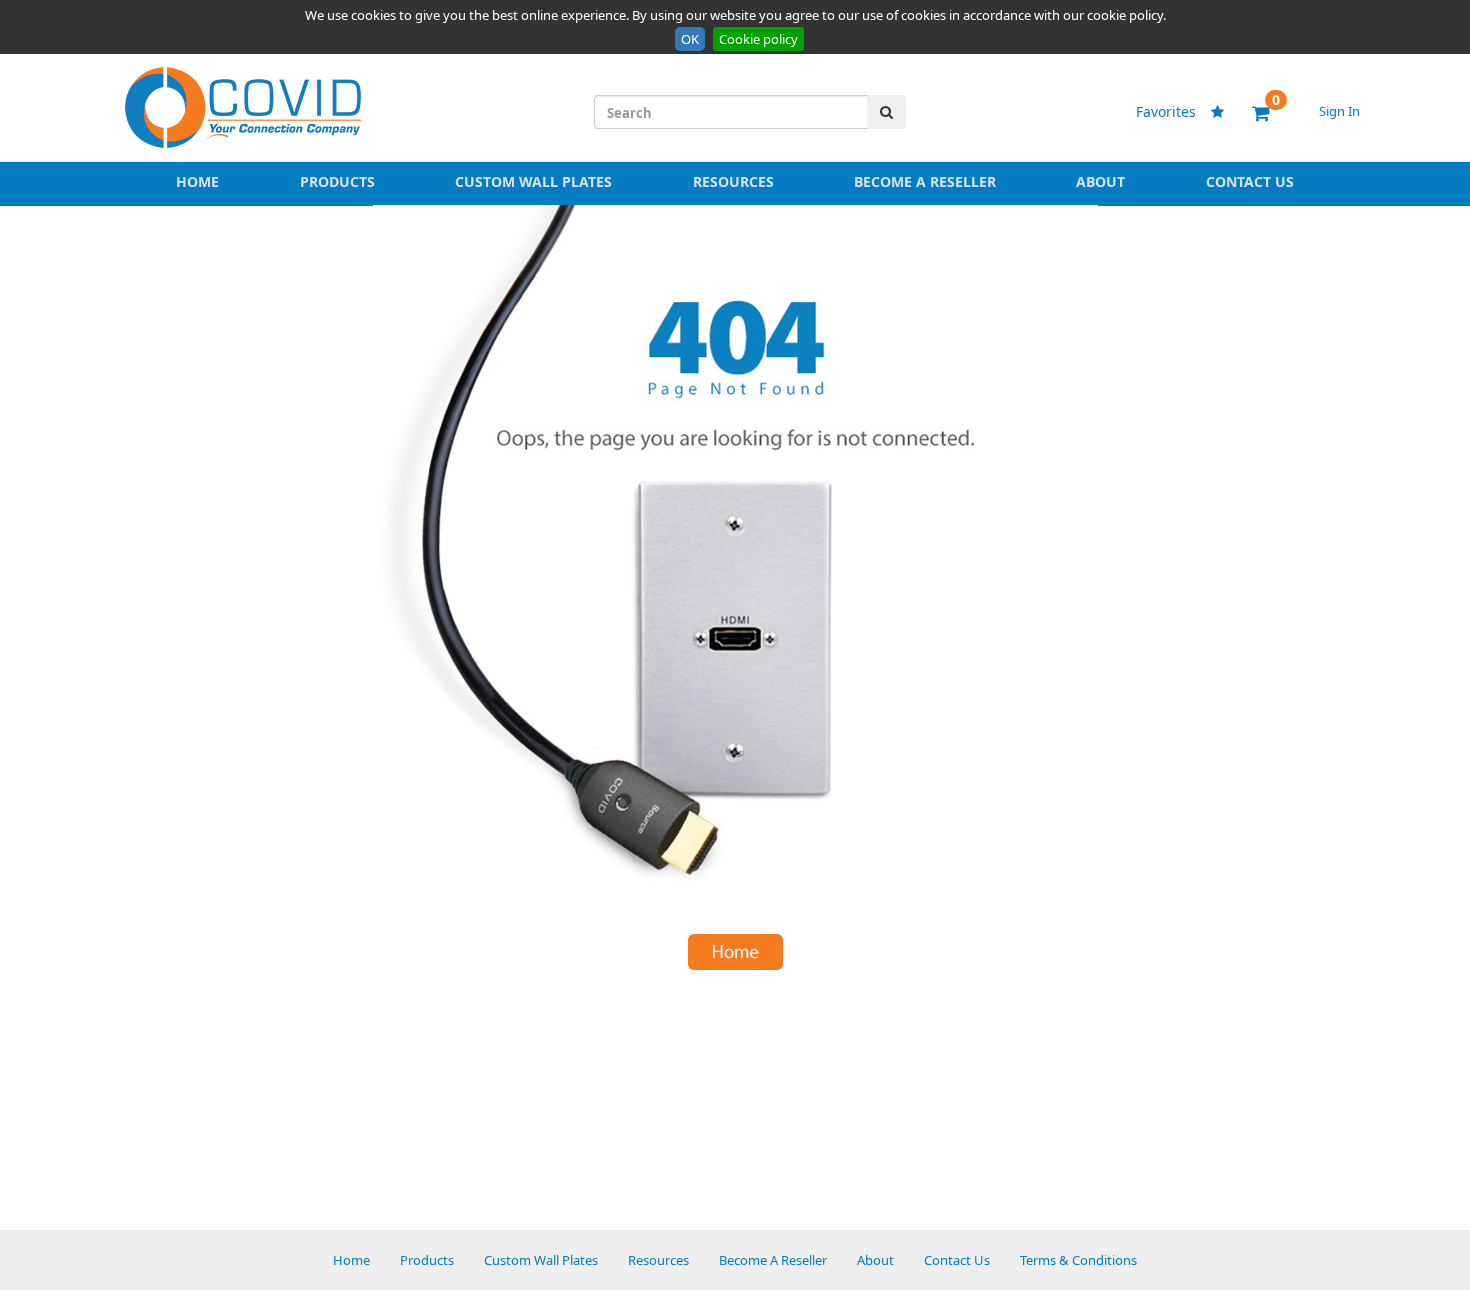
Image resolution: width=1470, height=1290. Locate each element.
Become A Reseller (925, 181)
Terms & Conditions (1078, 1260)
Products (337, 181)
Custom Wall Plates (533, 181)
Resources (733, 181)
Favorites (1176, 111)
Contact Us (1250, 181)
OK (690, 39)
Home (197, 181)
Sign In (1339, 111)
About (1100, 181)
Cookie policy (758, 39)
